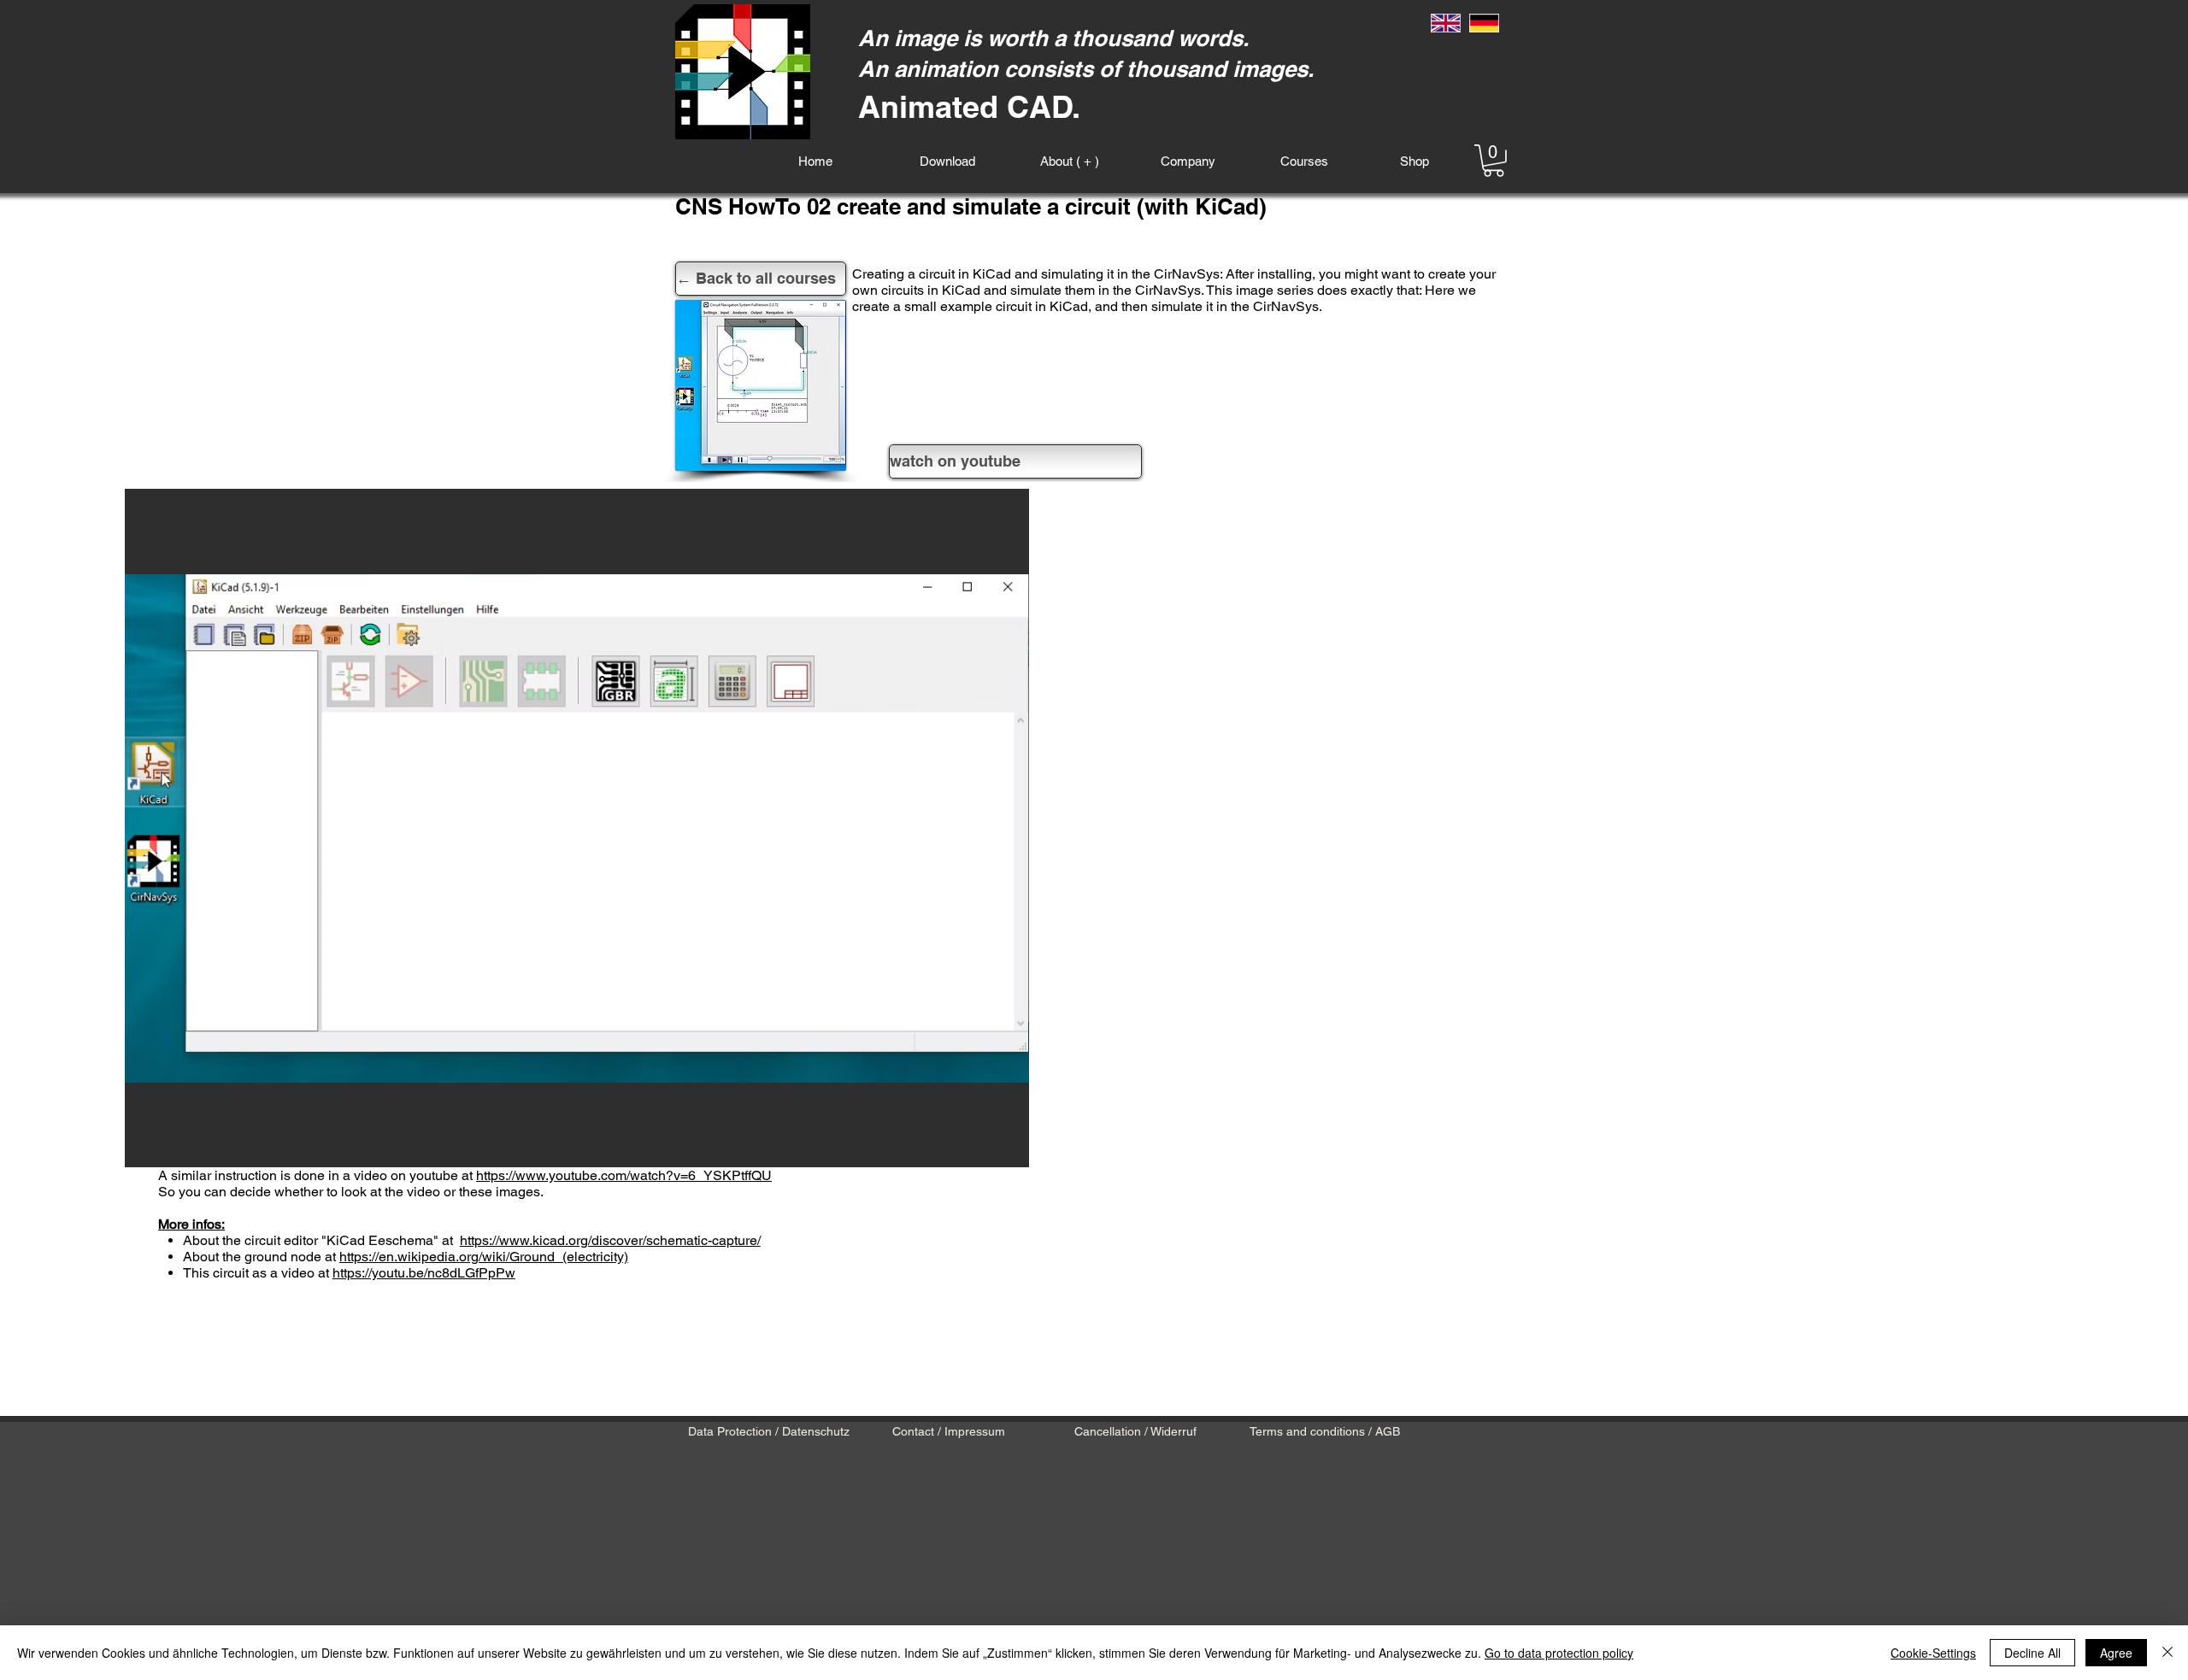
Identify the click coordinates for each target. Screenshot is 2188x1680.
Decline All (2032, 1653)
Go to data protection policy (1559, 1653)
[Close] (2167, 1653)
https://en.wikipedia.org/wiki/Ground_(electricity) (484, 1257)
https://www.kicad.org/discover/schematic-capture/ (610, 1240)
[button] (1494, 161)
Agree (2116, 1653)
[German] (1485, 23)
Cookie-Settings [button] (1933, 1653)
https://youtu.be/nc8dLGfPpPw (424, 1273)
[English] (1446, 23)
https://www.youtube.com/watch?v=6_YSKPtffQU (624, 1175)
